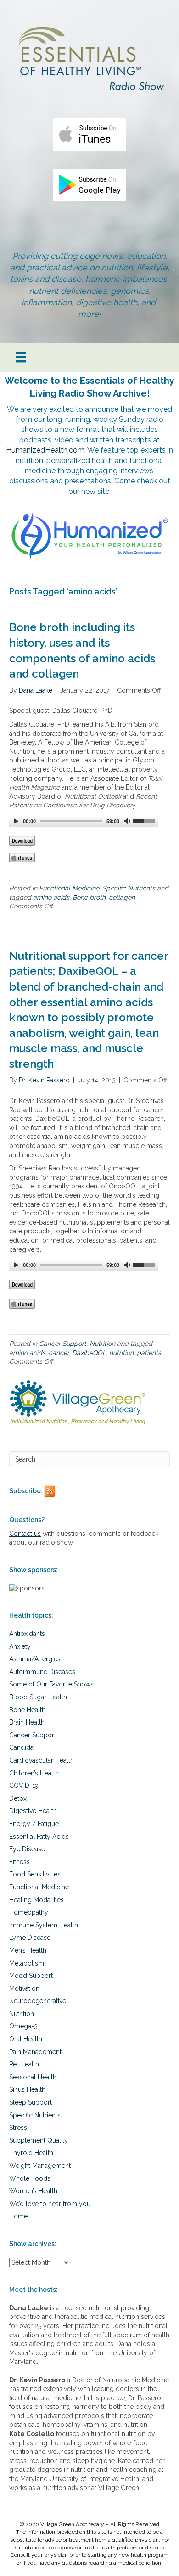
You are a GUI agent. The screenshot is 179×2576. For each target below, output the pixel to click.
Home (18, 2216)
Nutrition (102, 1344)
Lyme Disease (30, 1938)
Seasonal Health (33, 2077)
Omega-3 (23, 2026)
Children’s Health (34, 1773)
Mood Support (31, 1976)
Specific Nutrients (129, 888)
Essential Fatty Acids (39, 1837)
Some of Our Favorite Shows (51, 1684)
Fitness (20, 1862)
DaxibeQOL (89, 1353)
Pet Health (24, 2064)
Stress (18, 2128)
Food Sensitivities (35, 1874)
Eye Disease (27, 1849)
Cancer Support (63, 1344)
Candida (21, 1747)
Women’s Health (33, 2191)
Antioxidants (27, 1634)
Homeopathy (29, 1912)
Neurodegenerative (38, 2001)
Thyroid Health (31, 2153)
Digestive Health (33, 1811)
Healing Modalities (36, 1900)
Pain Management (35, 2052)
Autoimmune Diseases (42, 1672)
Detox (18, 1798)
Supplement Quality (39, 2140)
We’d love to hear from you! (50, 2204)
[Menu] (21, 357)
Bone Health (27, 1710)
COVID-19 (24, 1786)
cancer (59, 1353)
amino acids (51, 897)
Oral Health (26, 2039)
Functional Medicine (69, 888)
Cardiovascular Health (42, 1760)
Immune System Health (44, 1925)
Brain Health (27, 1722)
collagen (122, 897)
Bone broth (89, 897)
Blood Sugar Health (38, 1697)
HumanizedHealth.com (45, 450)
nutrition (121, 1353)
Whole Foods (30, 2178)
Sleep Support (31, 2102)
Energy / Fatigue (34, 1824)
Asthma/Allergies (35, 1659)
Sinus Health (27, 2089)
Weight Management (40, 2166)
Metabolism (27, 1963)
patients (149, 1353)
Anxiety (20, 1646)
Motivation (24, 1988)
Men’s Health (28, 1950)
